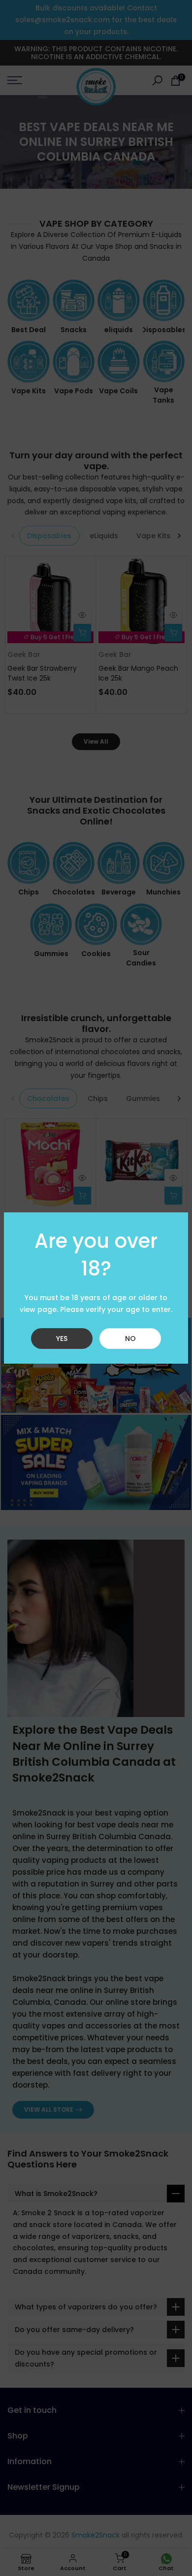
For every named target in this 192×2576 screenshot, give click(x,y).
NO (130, 1339)
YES (62, 1339)
